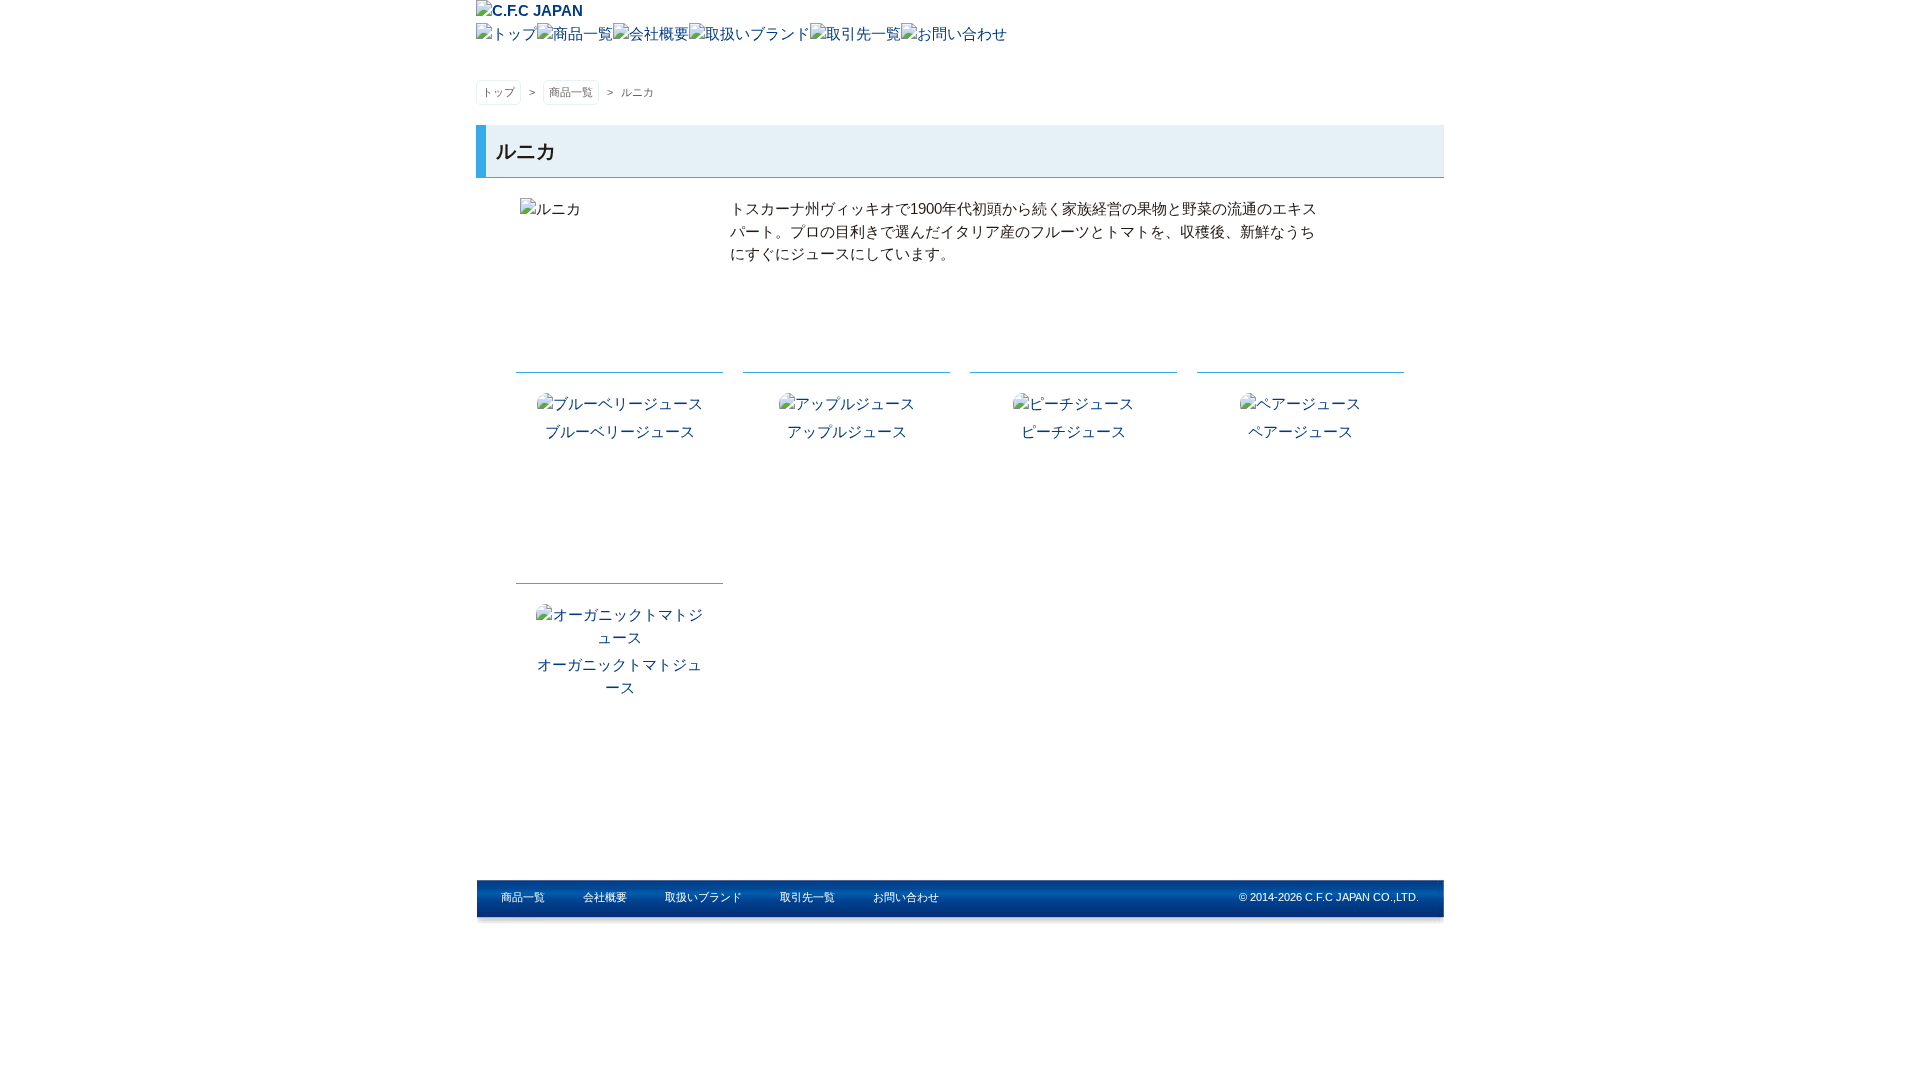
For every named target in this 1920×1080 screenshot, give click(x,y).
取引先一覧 (807, 897)
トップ (498, 92)
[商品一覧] (575, 33)
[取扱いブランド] (749, 33)
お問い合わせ (906, 897)
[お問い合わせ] (954, 33)
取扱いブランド (703, 897)
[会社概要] (651, 33)
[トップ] (506, 33)
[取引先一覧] (855, 33)
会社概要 (605, 897)
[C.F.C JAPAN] (529, 10)
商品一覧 (571, 92)
